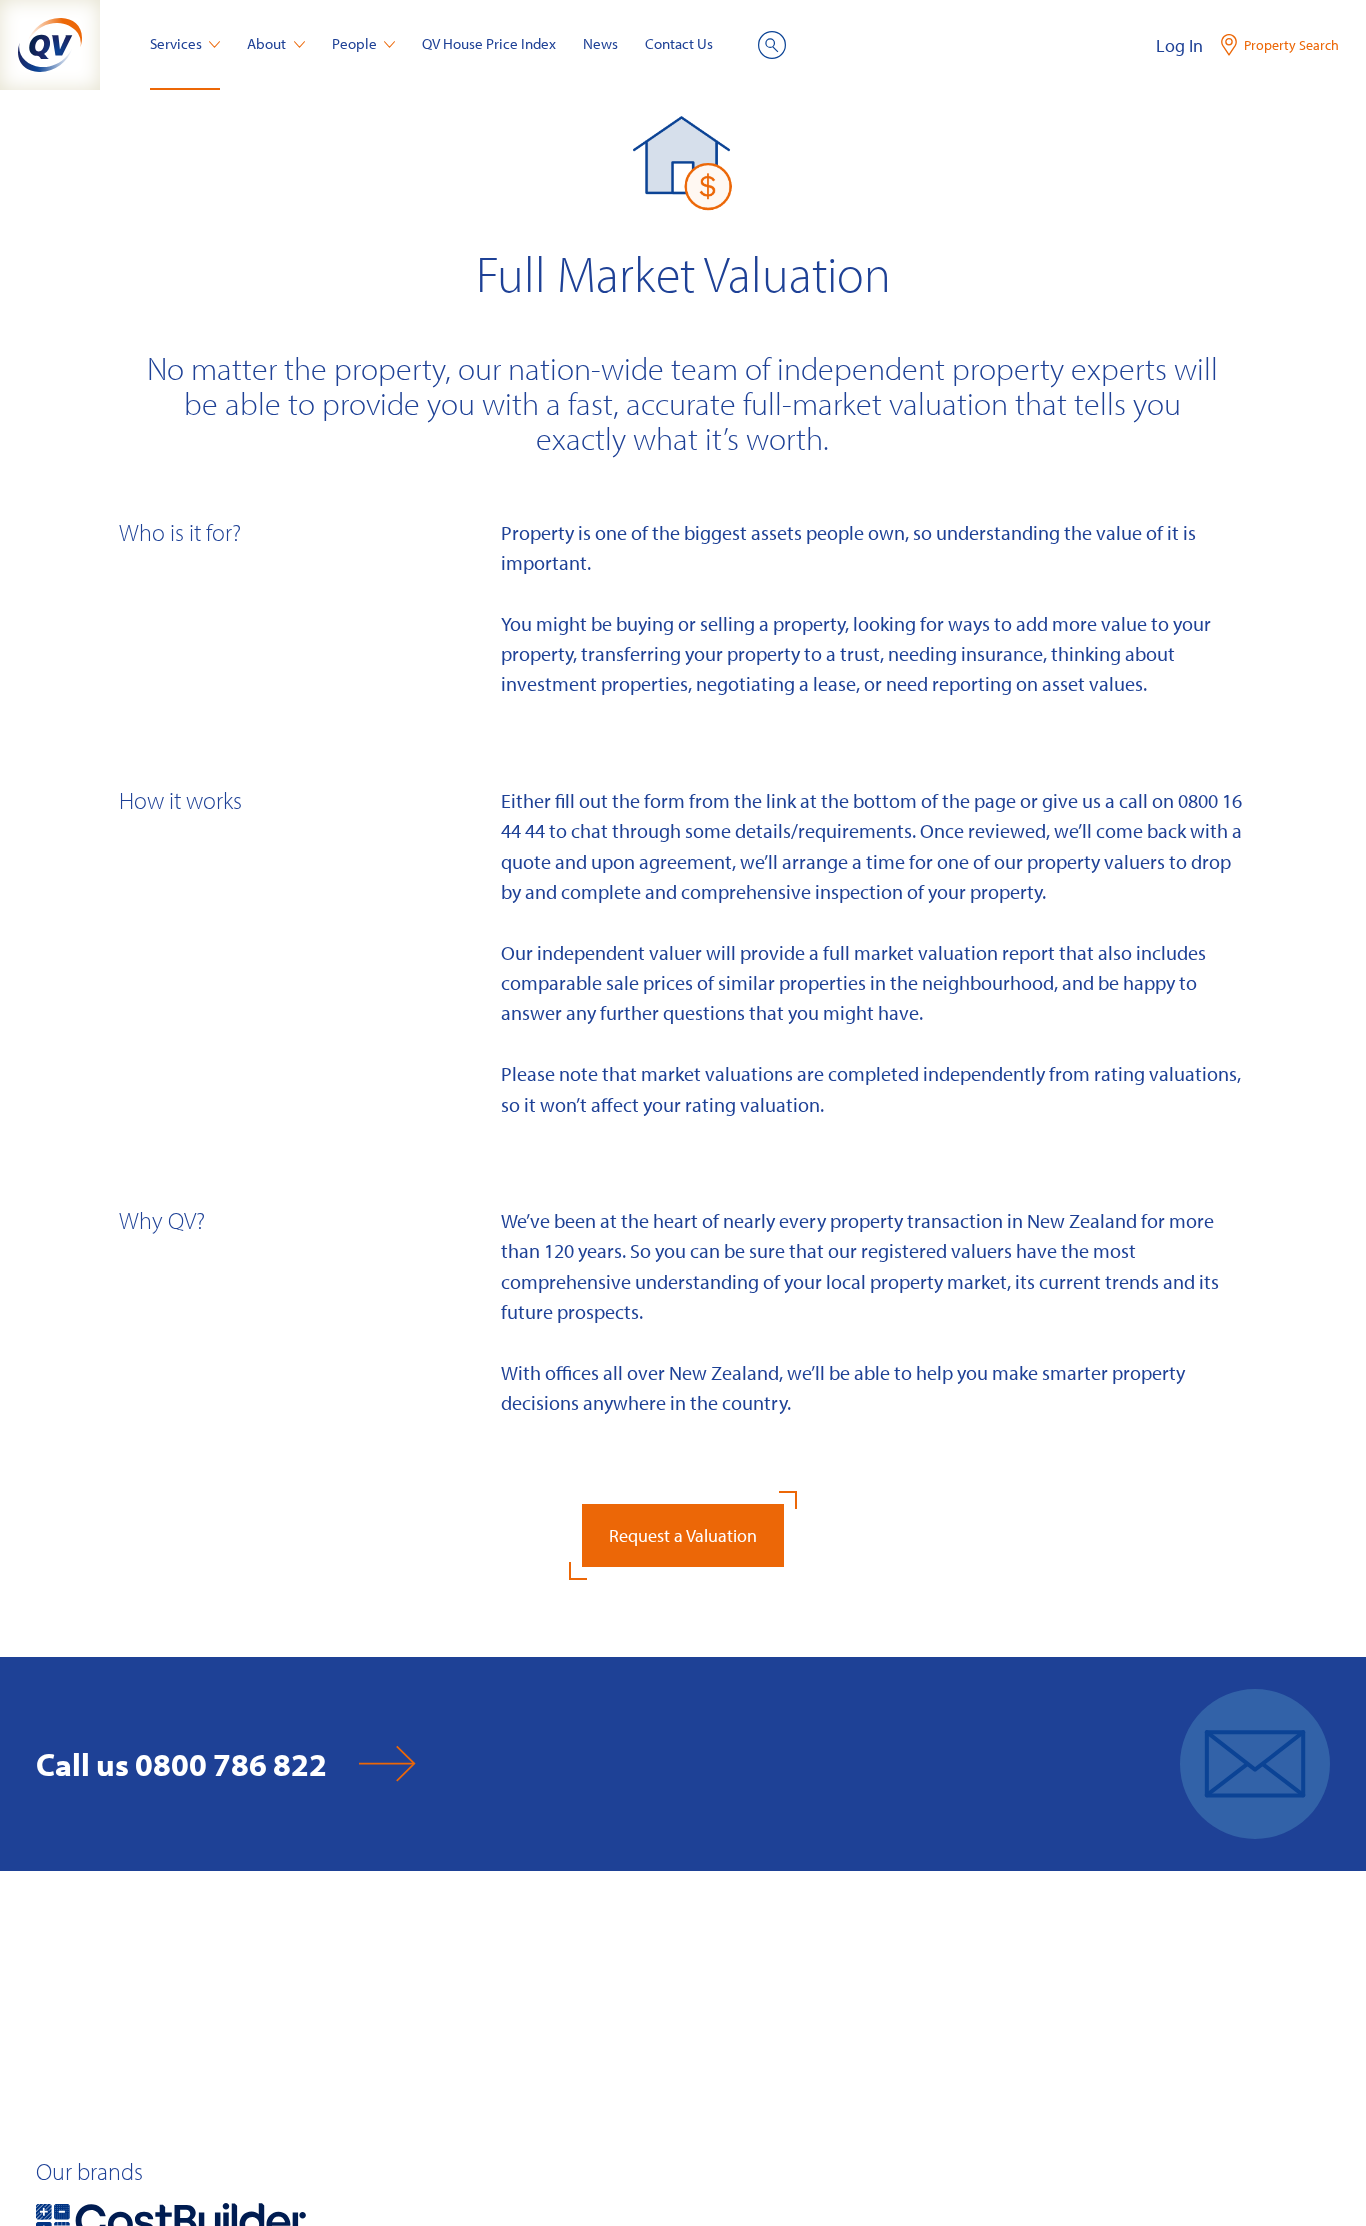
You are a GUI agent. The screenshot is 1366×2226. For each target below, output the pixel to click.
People (354, 43)
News (600, 43)
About (266, 43)
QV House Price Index (489, 43)
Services (176, 43)
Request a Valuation (683, 1535)
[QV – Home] (50, 45)
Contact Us (679, 43)
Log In (1179, 45)
